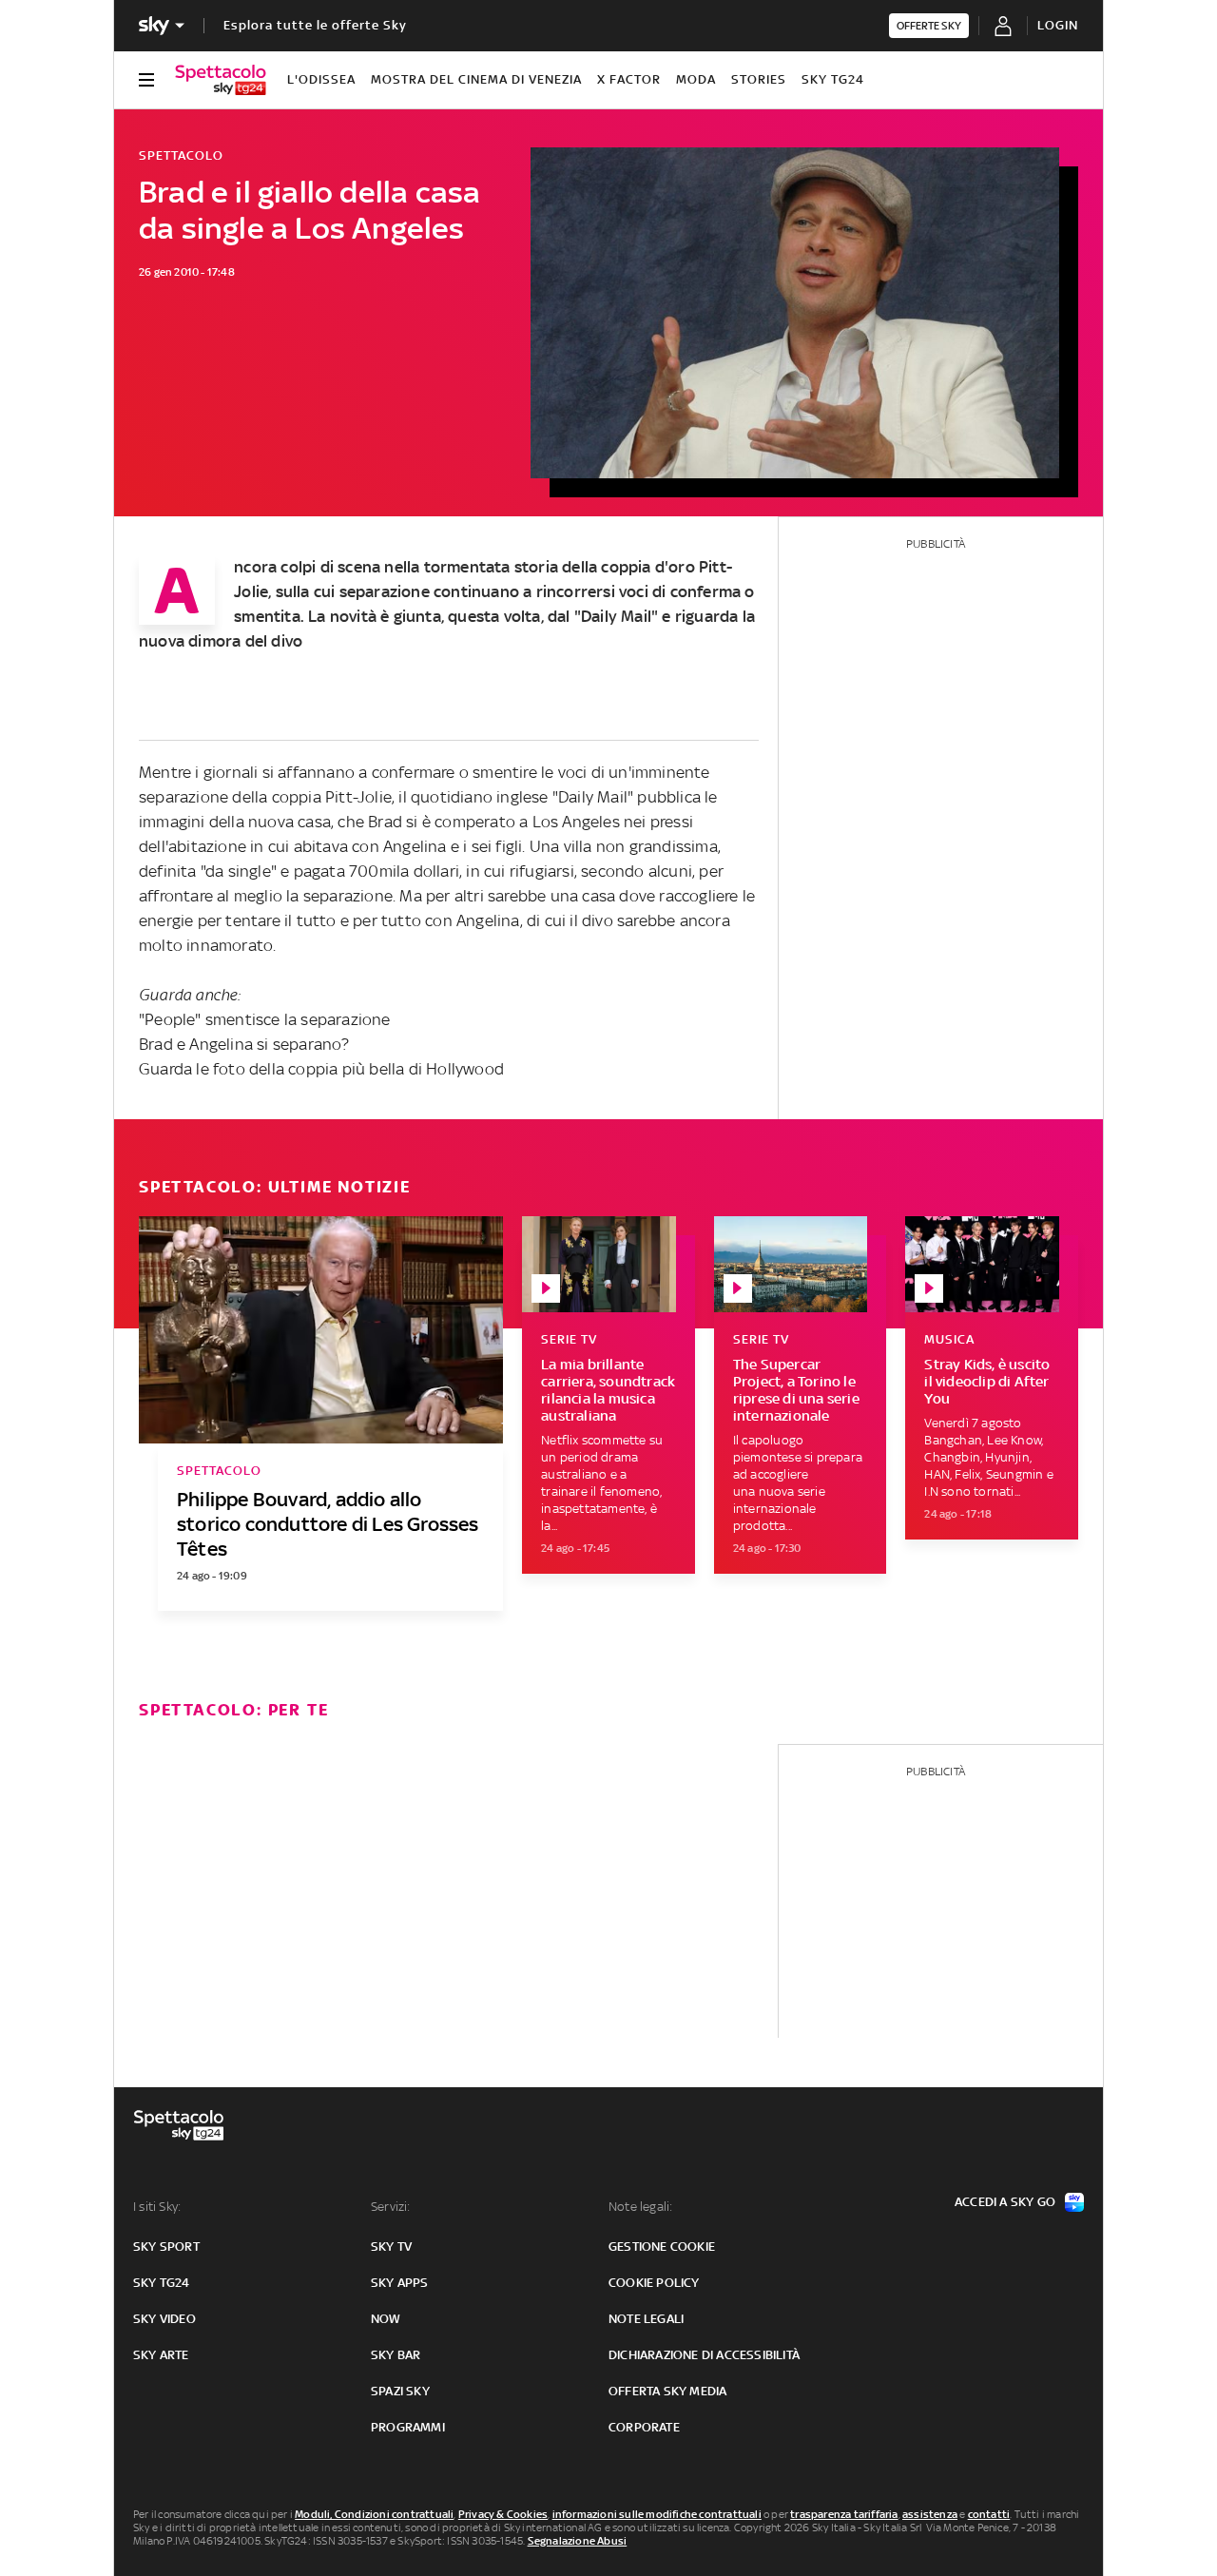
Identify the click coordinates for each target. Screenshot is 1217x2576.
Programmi (408, 2427)
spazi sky (400, 2391)
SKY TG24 (833, 79)
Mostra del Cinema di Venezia (476, 79)
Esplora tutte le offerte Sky (315, 25)
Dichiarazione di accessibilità (704, 2355)
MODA (696, 79)
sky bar (396, 2355)
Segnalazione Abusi (578, 2541)
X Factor (629, 79)
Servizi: (391, 2207)
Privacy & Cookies (503, 2514)
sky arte (161, 2355)
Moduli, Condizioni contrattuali (374, 2514)
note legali (646, 2319)
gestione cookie (662, 2247)
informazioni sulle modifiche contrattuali (657, 2514)
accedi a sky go (1005, 2202)
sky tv (391, 2247)
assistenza (930, 2514)
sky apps (400, 2283)
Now (386, 2319)
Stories (759, 79)
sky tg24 (162, 2283)
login (1058, 25)
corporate (644, 2427)
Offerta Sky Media (667, 2391)
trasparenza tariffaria (844, 2514)
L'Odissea (321, 79)
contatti (989, 2514)
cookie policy (654, 2283)
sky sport (166, 2247)
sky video (164, 2319)
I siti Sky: (157, 2207)
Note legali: (640, 2207)
